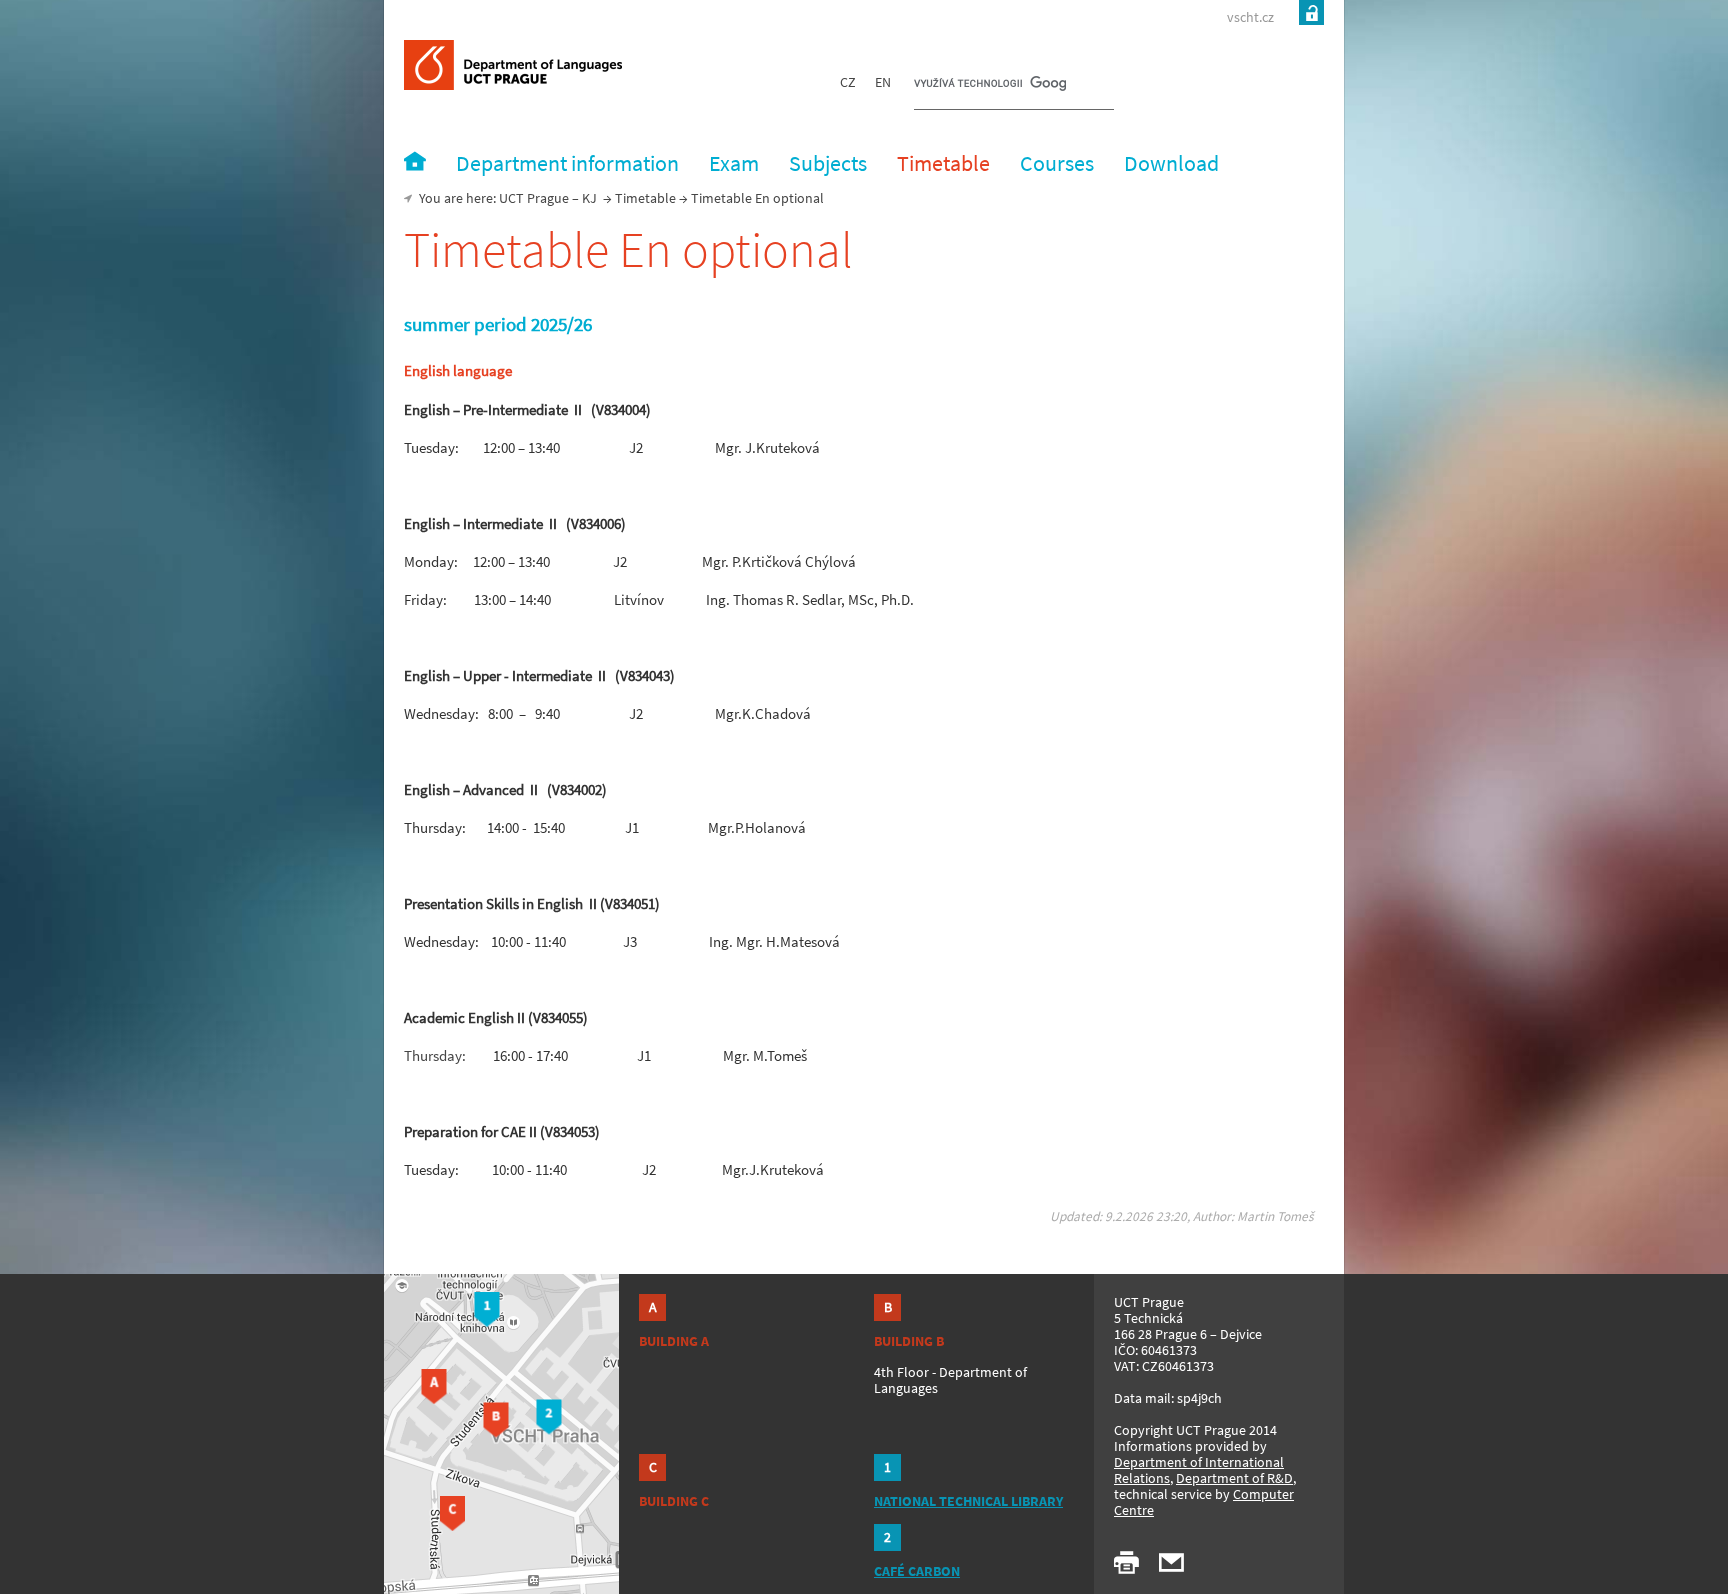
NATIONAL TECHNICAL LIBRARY (968, 1501)
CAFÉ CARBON (917, 1571)
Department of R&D (1234, 1478)
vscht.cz (1250, 17)
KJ (589, 198)
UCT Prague (534, 198)
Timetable (645, 198)
